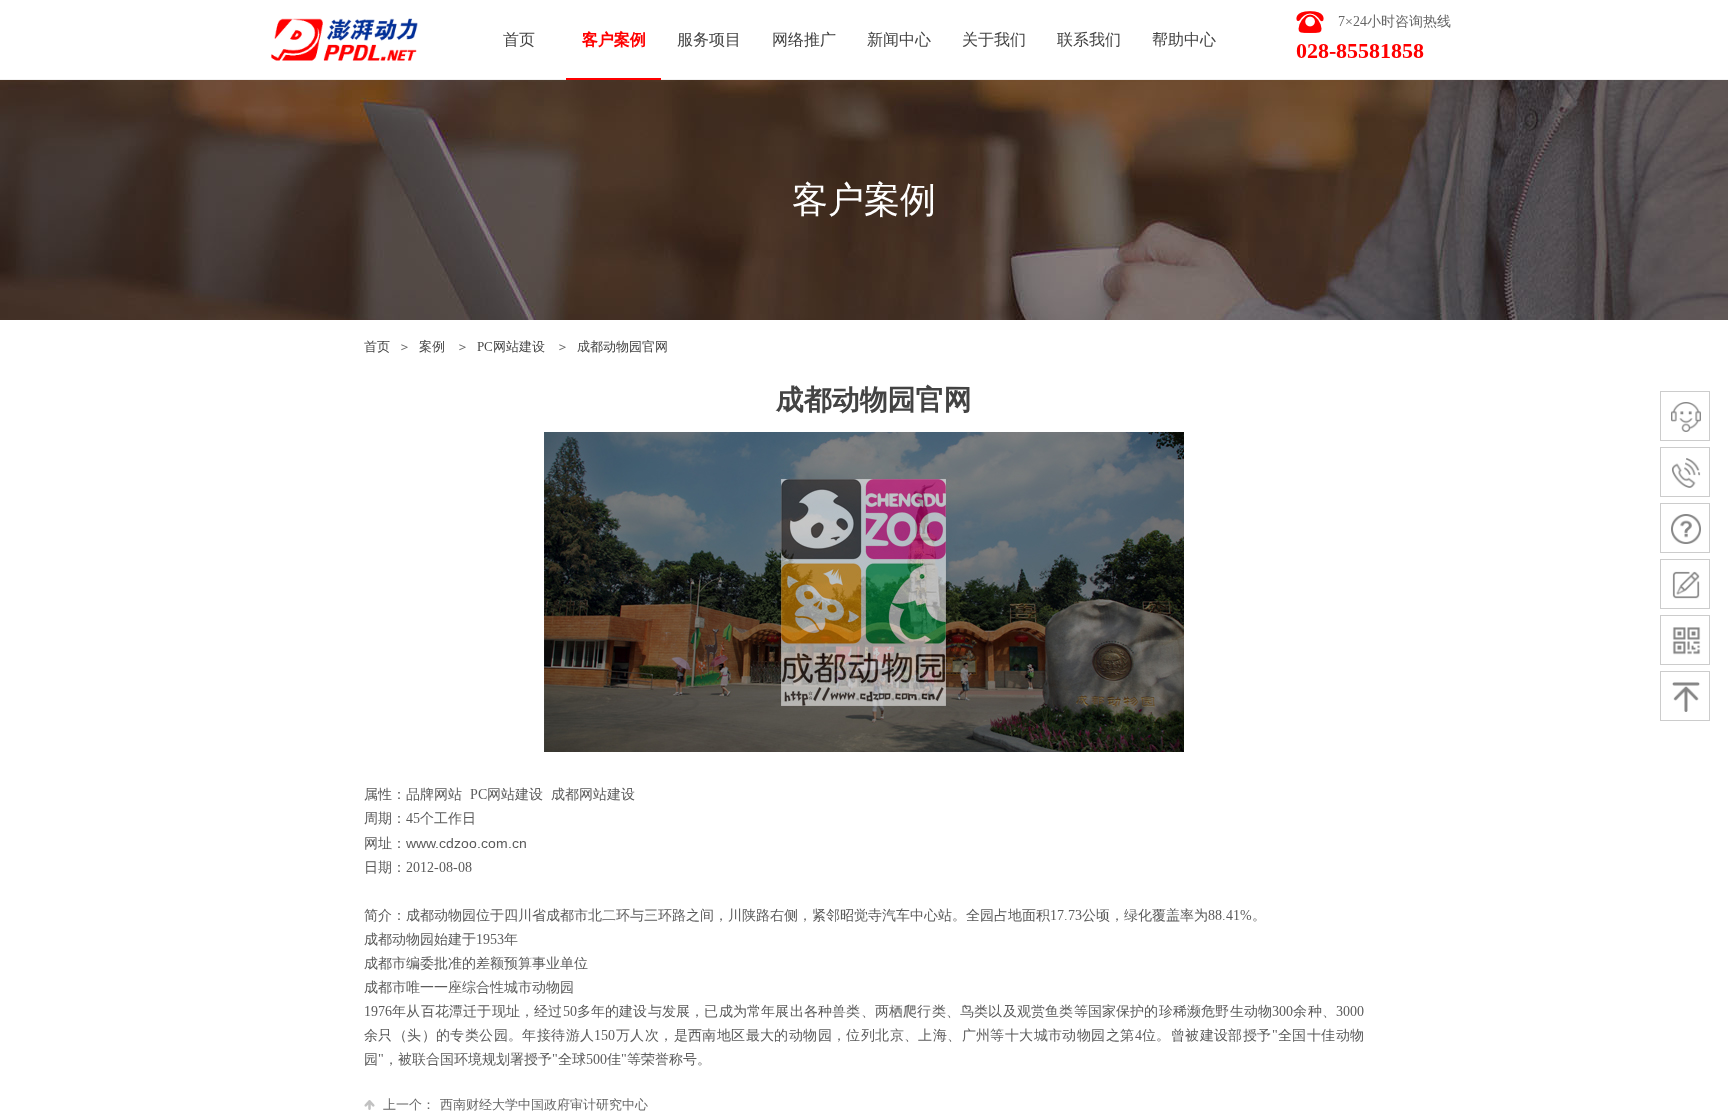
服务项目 (709, 39)
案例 (432, 346)
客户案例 (614, 39)
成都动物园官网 (622, 346)
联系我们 (1089, 39)
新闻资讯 (899, 39)
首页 (377, 346)
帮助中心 (1184, 39)
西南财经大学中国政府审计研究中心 (515, 1104)
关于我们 (994, 39)
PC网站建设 (511, 346)
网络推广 (804, 39)
